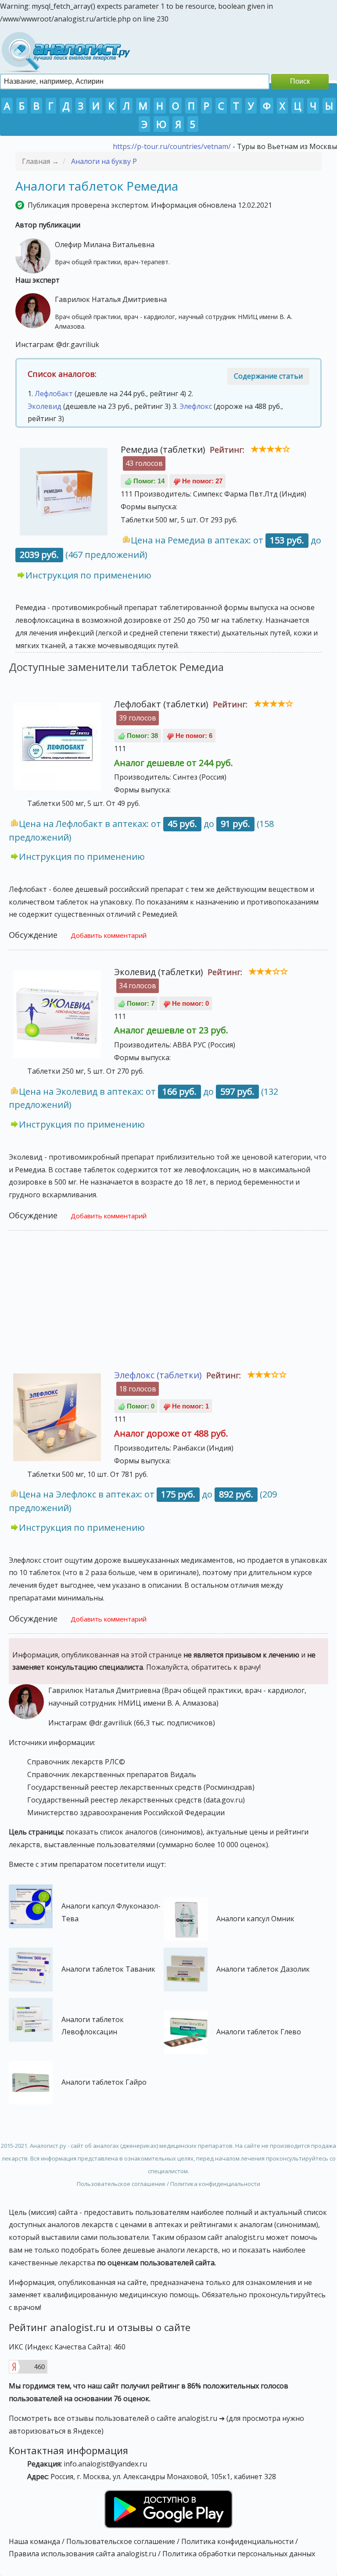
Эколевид (45, 406)
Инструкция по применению (88, 575)
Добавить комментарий (109, 935)
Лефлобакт (54, 394)
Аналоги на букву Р (104, 161)
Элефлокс (196, 406)
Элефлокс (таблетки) (158, 1375)
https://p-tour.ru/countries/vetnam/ (172, 146)
